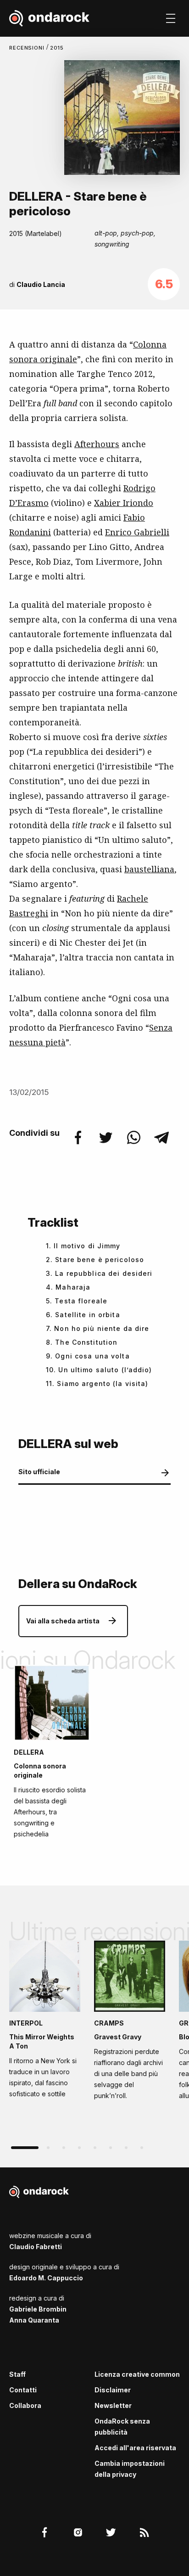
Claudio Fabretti (36, 2247)
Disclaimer (113, 2390)
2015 (57, 48)
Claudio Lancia (41, 284)
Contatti (23, 2390)
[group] (45, 2022)
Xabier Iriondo (124, 503)
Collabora (25, 2405)
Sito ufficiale (39, 1472)
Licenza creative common (137, 2374)
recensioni (28, 48)
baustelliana (149, 869)
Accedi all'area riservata (135, 2448)
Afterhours (97, 444)
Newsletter (113, 2405)
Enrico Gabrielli (137, 532)
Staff (17, 2374)
